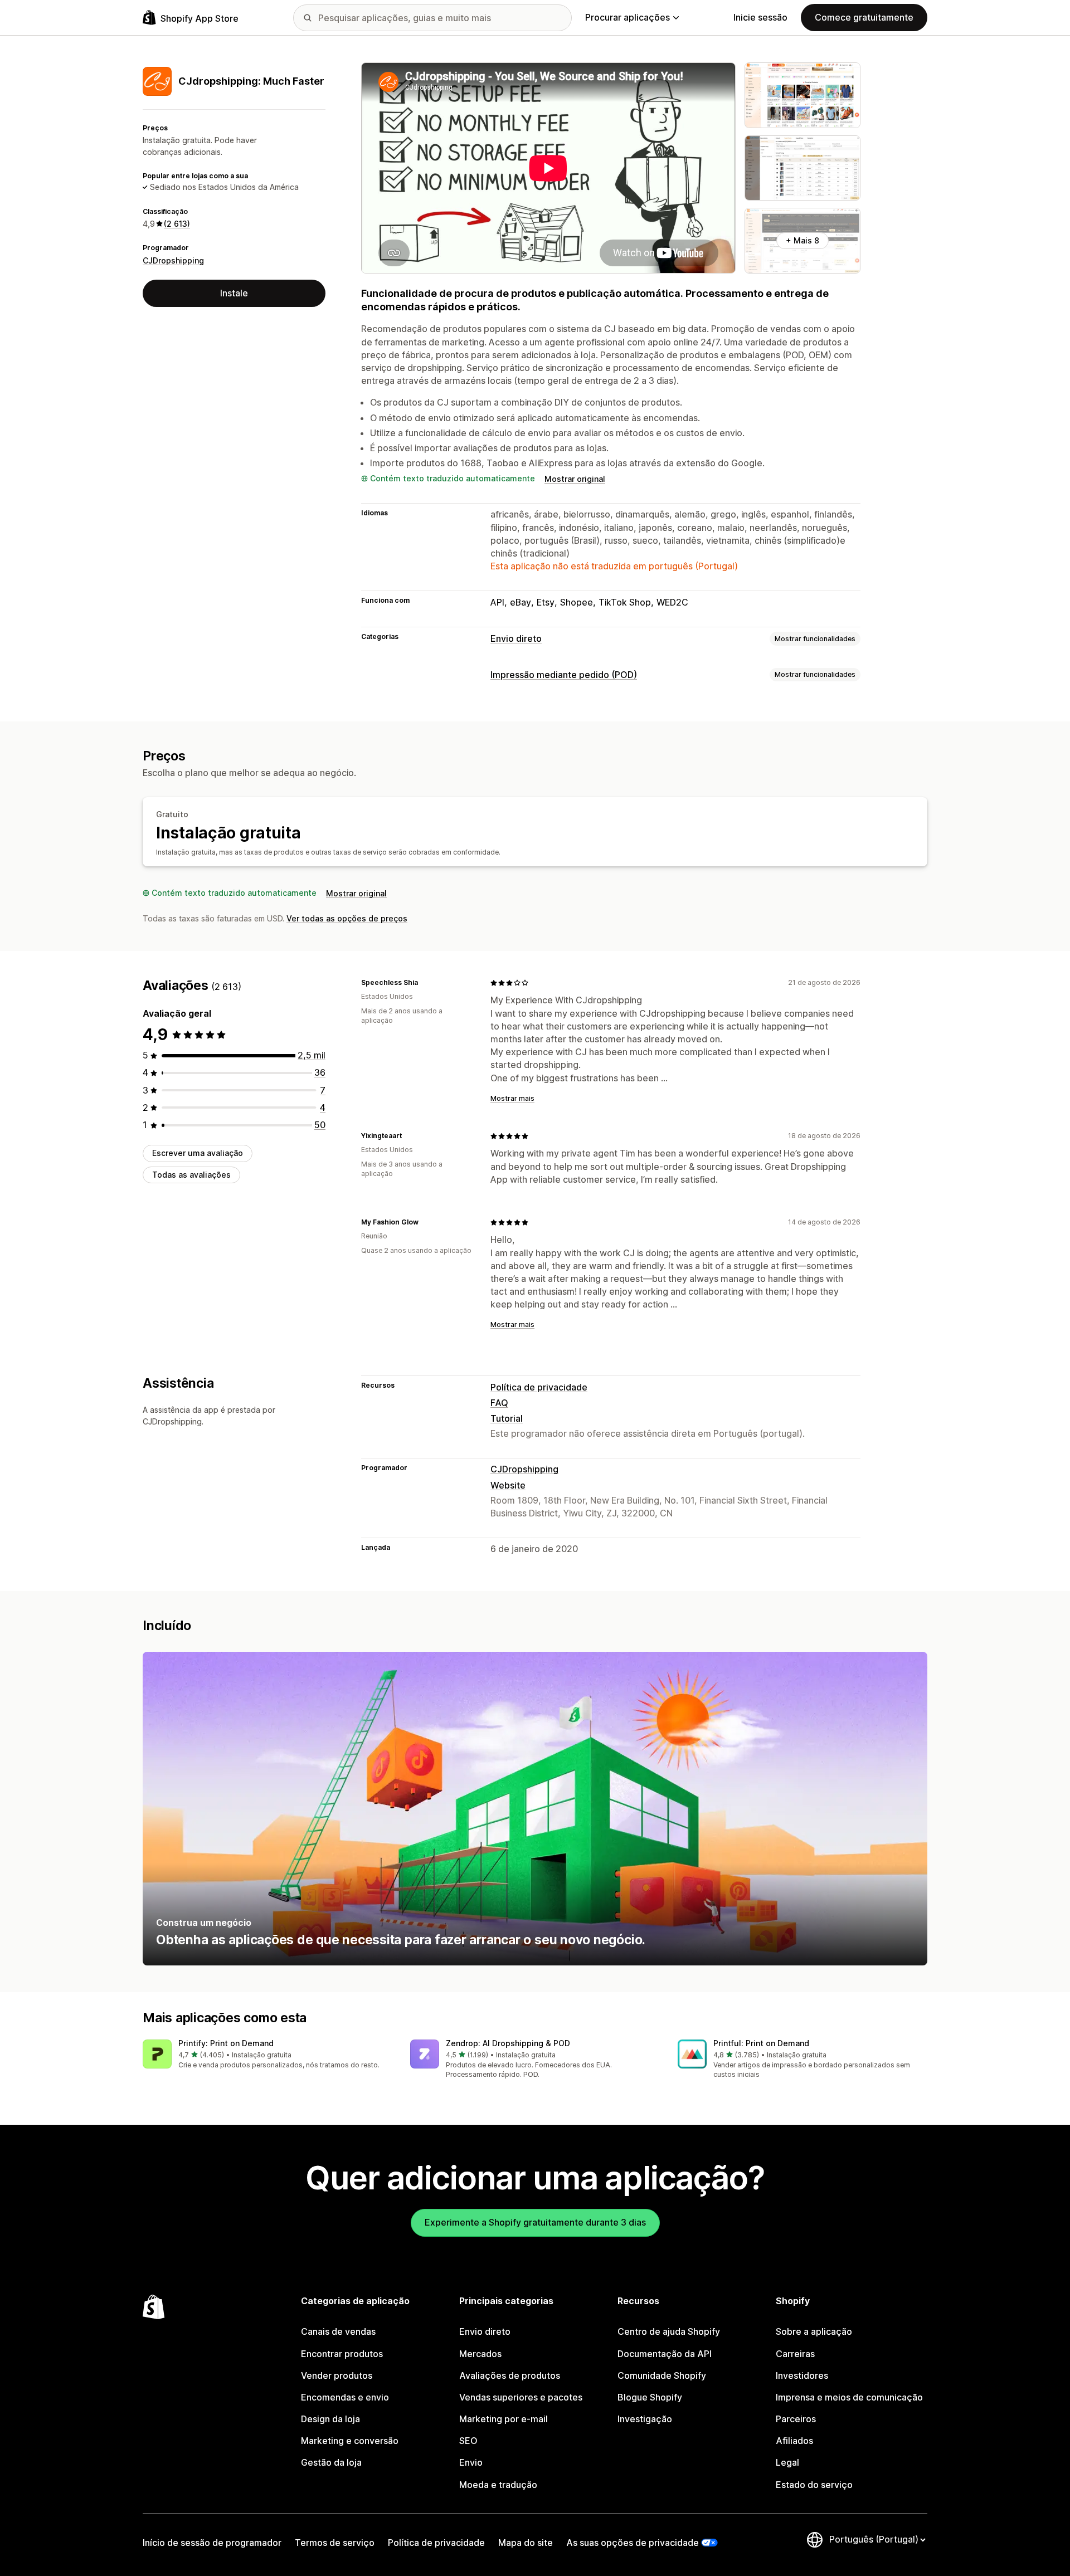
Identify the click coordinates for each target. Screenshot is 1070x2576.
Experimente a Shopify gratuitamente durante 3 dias (535, 2222)
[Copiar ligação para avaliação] (425, 983)
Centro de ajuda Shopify (669, 2331)
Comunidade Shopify (662, 2375)
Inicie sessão (760, 17)
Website (508, 1485)
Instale (234, 293)
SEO (468, 2441)
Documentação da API (665, 2354)
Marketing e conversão (350, 2441)
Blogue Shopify (650, 2397)
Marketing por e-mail (504, 2419)
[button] (267, 2055)
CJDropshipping (173, 260)
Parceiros (796, 2419)
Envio (471, 2462)
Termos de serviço (335, 2543)
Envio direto (516, 638)
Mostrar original (575, 479)
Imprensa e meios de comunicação (849, 2397)
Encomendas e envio (345, 2397)
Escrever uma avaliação (198, 1153)
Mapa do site (526, 2543)
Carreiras (795, 2354)
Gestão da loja (331, 2462)
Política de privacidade (539, 1387)
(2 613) (177, 224)
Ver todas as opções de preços (347, 918)
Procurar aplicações (628, 17)
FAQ (499, 1403)
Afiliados (794, 2441)
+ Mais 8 (802, 240)
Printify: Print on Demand (226, 2043)
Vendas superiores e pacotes (521, 2397)
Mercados (480, 2354)
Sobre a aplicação (814, 2331)
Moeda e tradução (498, 2485)
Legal (787, 2462)
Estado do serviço (814, 2485)
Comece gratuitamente (864, 17)
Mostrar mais (512, 1098)
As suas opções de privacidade (633, 2543)
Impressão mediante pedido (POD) (564, 675)
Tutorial (507, 1418)
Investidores (802, 2375)
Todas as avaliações (191, 1175)
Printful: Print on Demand (761, 2043)
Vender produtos (337, 2375)
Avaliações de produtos (510, 2375)
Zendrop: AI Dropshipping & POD (508, 2043)
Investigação (645, 2419)
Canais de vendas (338, 2331)
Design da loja (330, 2419)
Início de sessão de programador (212, 2543)
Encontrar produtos (342, 2354)
